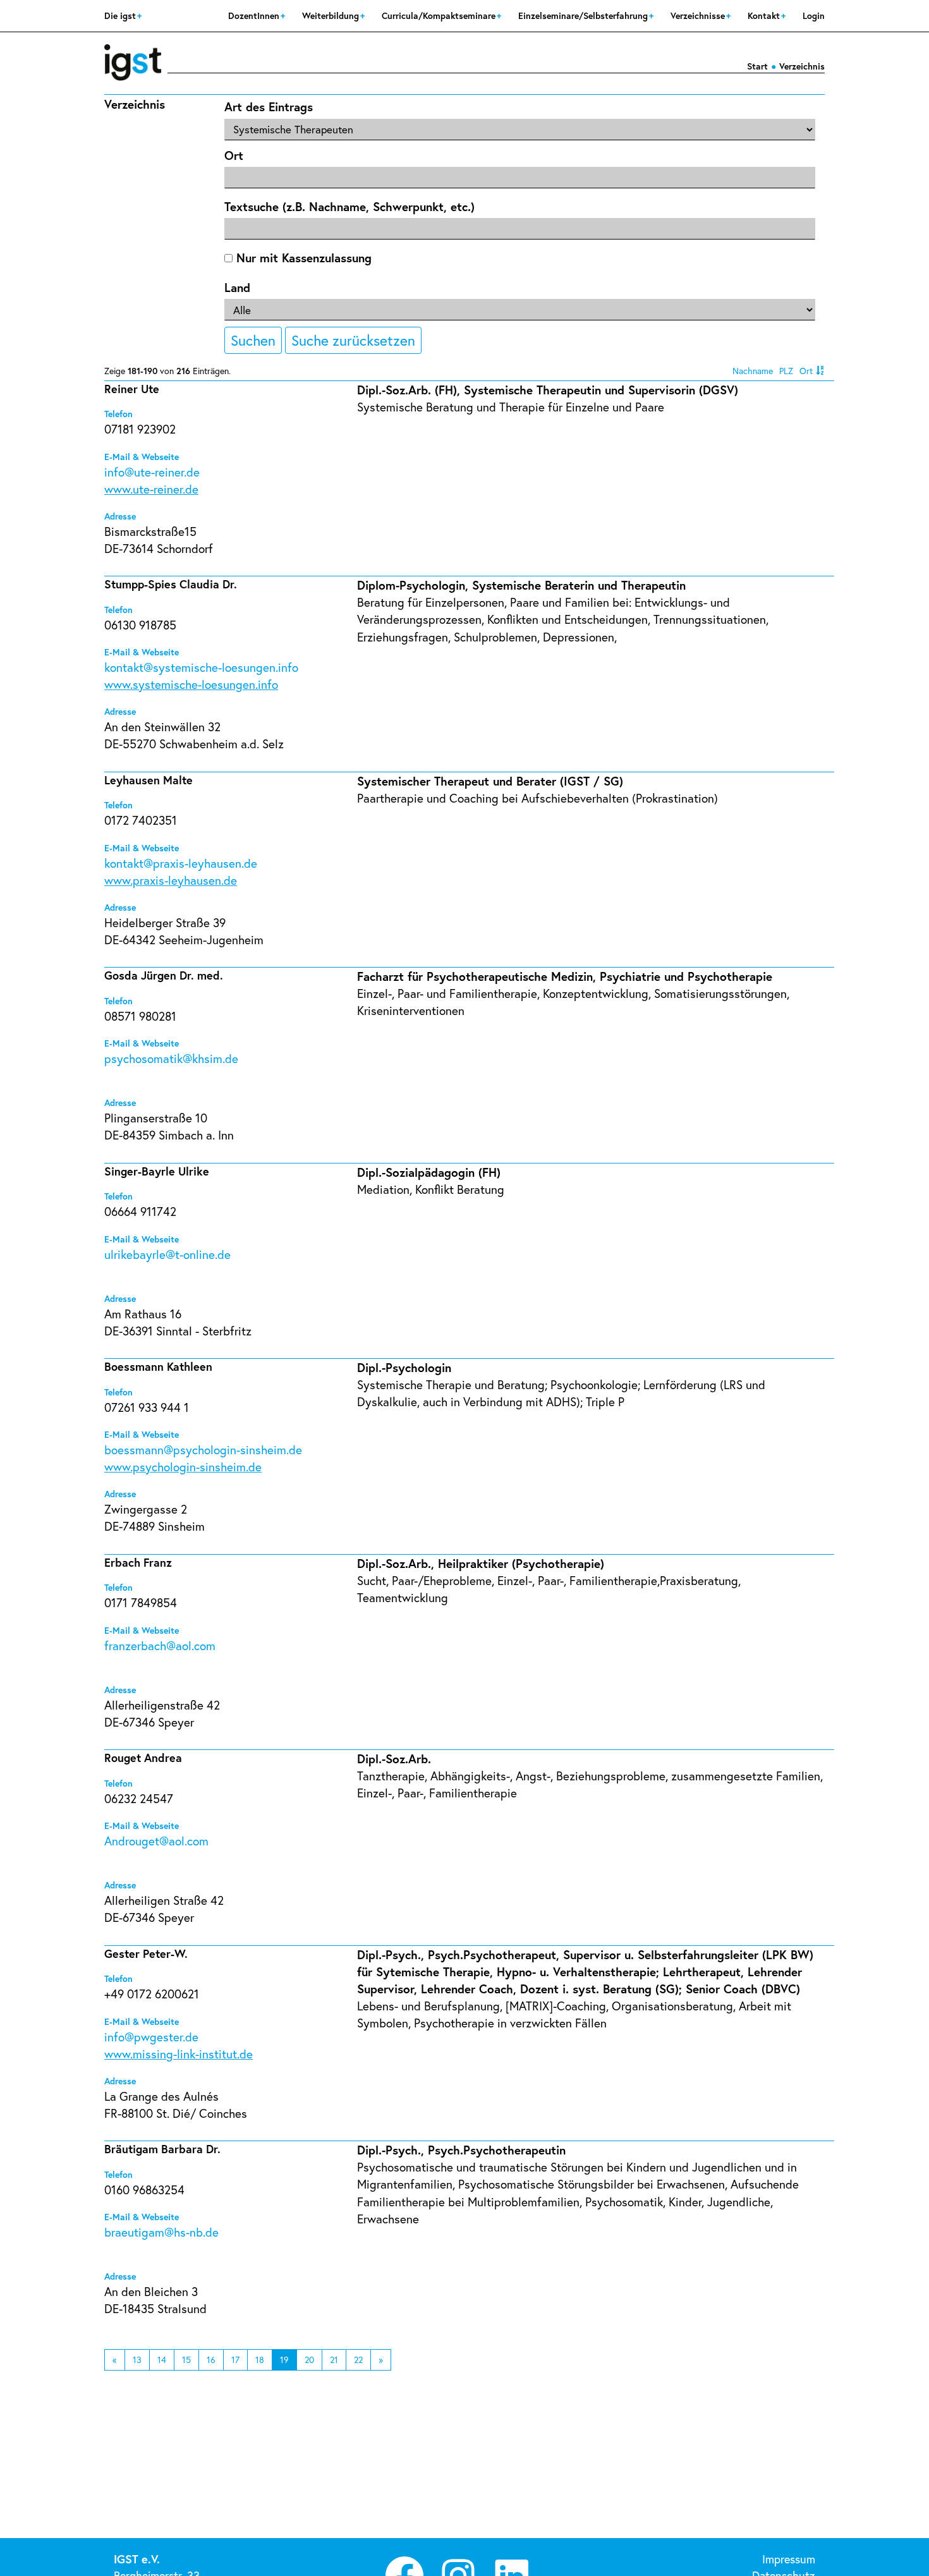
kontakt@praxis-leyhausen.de (181, 863)
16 (211, 2360)
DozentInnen (255, 15)
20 (309, 2360)
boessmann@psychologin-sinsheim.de (203, 1449)
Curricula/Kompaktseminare (440, 15)
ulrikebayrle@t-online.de (167, 1254)
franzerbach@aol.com (160, 1645)
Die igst (121, 15)
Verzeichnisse (699, 15)
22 (358, 2360)
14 (162, 2360)
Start (757, 66)
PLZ (786, 371)
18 (260, 2360)
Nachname (753, 371)
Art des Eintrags (269, 106)
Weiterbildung (332, 15)
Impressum (789, 2559)
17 (235, 2360)
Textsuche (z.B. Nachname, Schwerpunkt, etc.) (349, 206)
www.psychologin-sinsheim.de (183, 1467)
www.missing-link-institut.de (179, 2054)
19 (284, 2360)
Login (814, 15)
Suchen (253, 340)
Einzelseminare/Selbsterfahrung (584, 15)
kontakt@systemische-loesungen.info (201, 667)
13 (137, 2360)
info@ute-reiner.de (152, 472)
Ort (234, 155)
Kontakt (765, 15)
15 (186, 2360)
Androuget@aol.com (156, 1841)
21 (334, 2360)
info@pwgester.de (151, 2037)
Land (237, 287)
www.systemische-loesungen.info (191, 684)
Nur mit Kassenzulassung (302, 258)
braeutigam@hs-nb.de (161, 2232)
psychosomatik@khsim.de (171, 1058)
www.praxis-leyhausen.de (171, 880)
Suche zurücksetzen (353, 340)
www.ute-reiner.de (151, 489)
